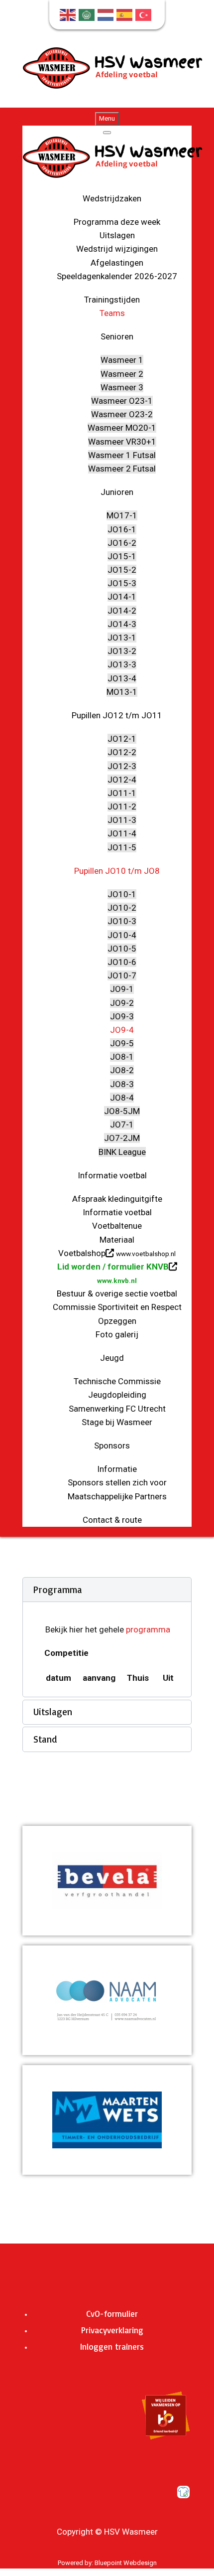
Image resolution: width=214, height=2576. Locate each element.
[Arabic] (88, 14)
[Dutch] (107, 14)
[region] (107, 1881)
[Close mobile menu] (107, 133)
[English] (69, 14)
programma (148, 1629)
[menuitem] (112, 198)
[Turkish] (145, 14)
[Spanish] (126, 14)
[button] (107, 1590)
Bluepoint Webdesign (126, 2563)
